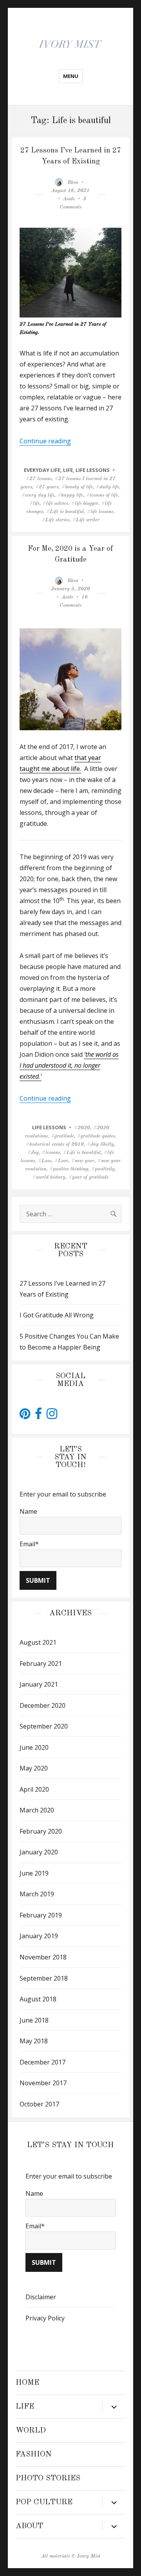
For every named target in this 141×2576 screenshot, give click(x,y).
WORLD (31, 2431)
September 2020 (44, 1726)
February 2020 (41, 1831)
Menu (71, 76)
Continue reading (45, 441)
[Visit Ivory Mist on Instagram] (52, 1416)
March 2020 (37, 1810)
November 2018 (43, 1957)
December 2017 (42, 2062)
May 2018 (34, 2041)
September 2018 (44, 1978)
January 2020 (39, 1852)
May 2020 (34, 1768)
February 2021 (41, 1664)
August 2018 (38, 1999)
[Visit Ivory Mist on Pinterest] (25, 1416)
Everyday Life (42, 470)
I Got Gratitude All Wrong (57, 1315)
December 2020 (42, 1705)
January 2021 (39, 1684)
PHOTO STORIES (48, 2478)
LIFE (68, 470)
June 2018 (34, 2020)
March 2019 (37, 1894)
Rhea (73, 182)
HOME (27, 2383)
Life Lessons (93, 470)
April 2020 (34, 1789)
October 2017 (39, 2104)
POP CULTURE (44, 2502)
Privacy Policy (45, 2318)
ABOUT (29, 2526)
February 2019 (41, 1915)
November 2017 (43, 2083)
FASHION (34, 2454)
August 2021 (38, 1642)
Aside (69, 199)
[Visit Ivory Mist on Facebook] (38, 1416)
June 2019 (34, 1873)
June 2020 (34, 1747)
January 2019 (39, 1936)
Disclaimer (41, 2297)
